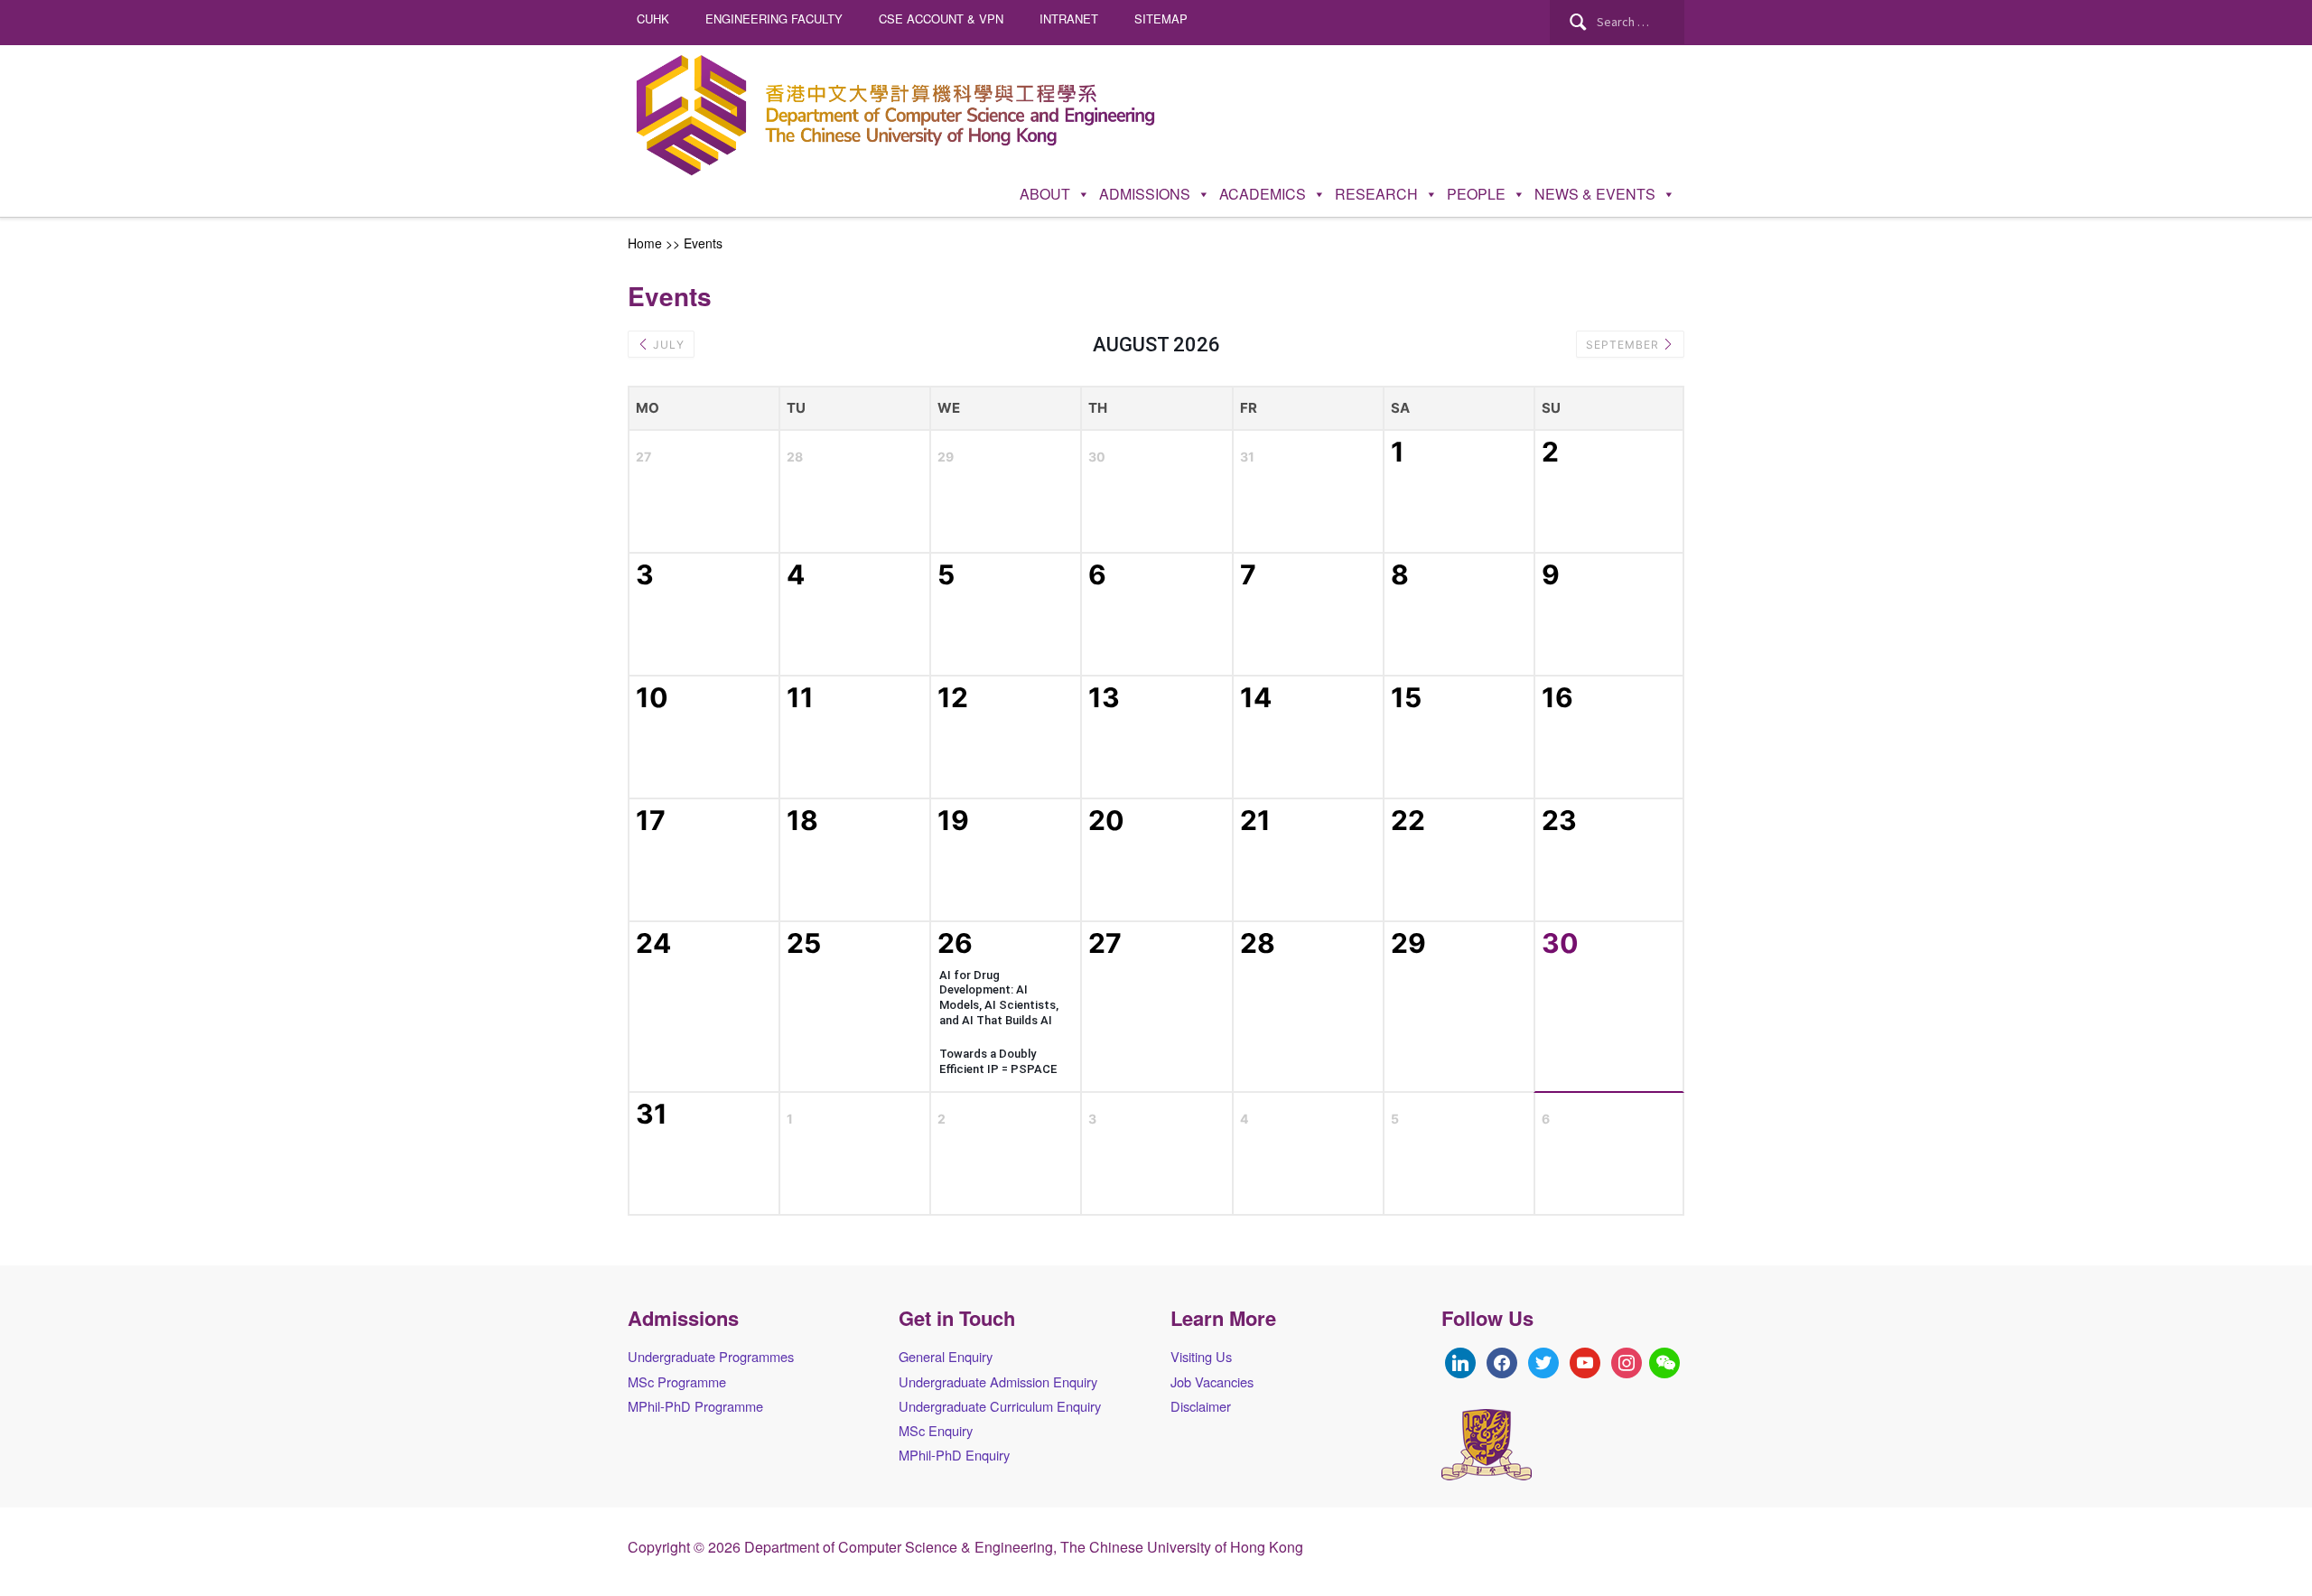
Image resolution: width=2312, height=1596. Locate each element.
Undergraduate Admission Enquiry (998, 1381)
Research (1376, 194)
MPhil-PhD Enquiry (954, 1455)
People (1476, 194)
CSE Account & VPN (941, 19)
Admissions (1145, 194)
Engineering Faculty (774, 19)
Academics (1263, 194)
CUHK (653, 19)
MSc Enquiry (936, 1430)
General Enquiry (946, 1356)
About (1045, 194)
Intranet (1069, 19)
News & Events (1595, 194)
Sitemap (1161, 19)
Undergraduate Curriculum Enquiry (1000, 1406)
